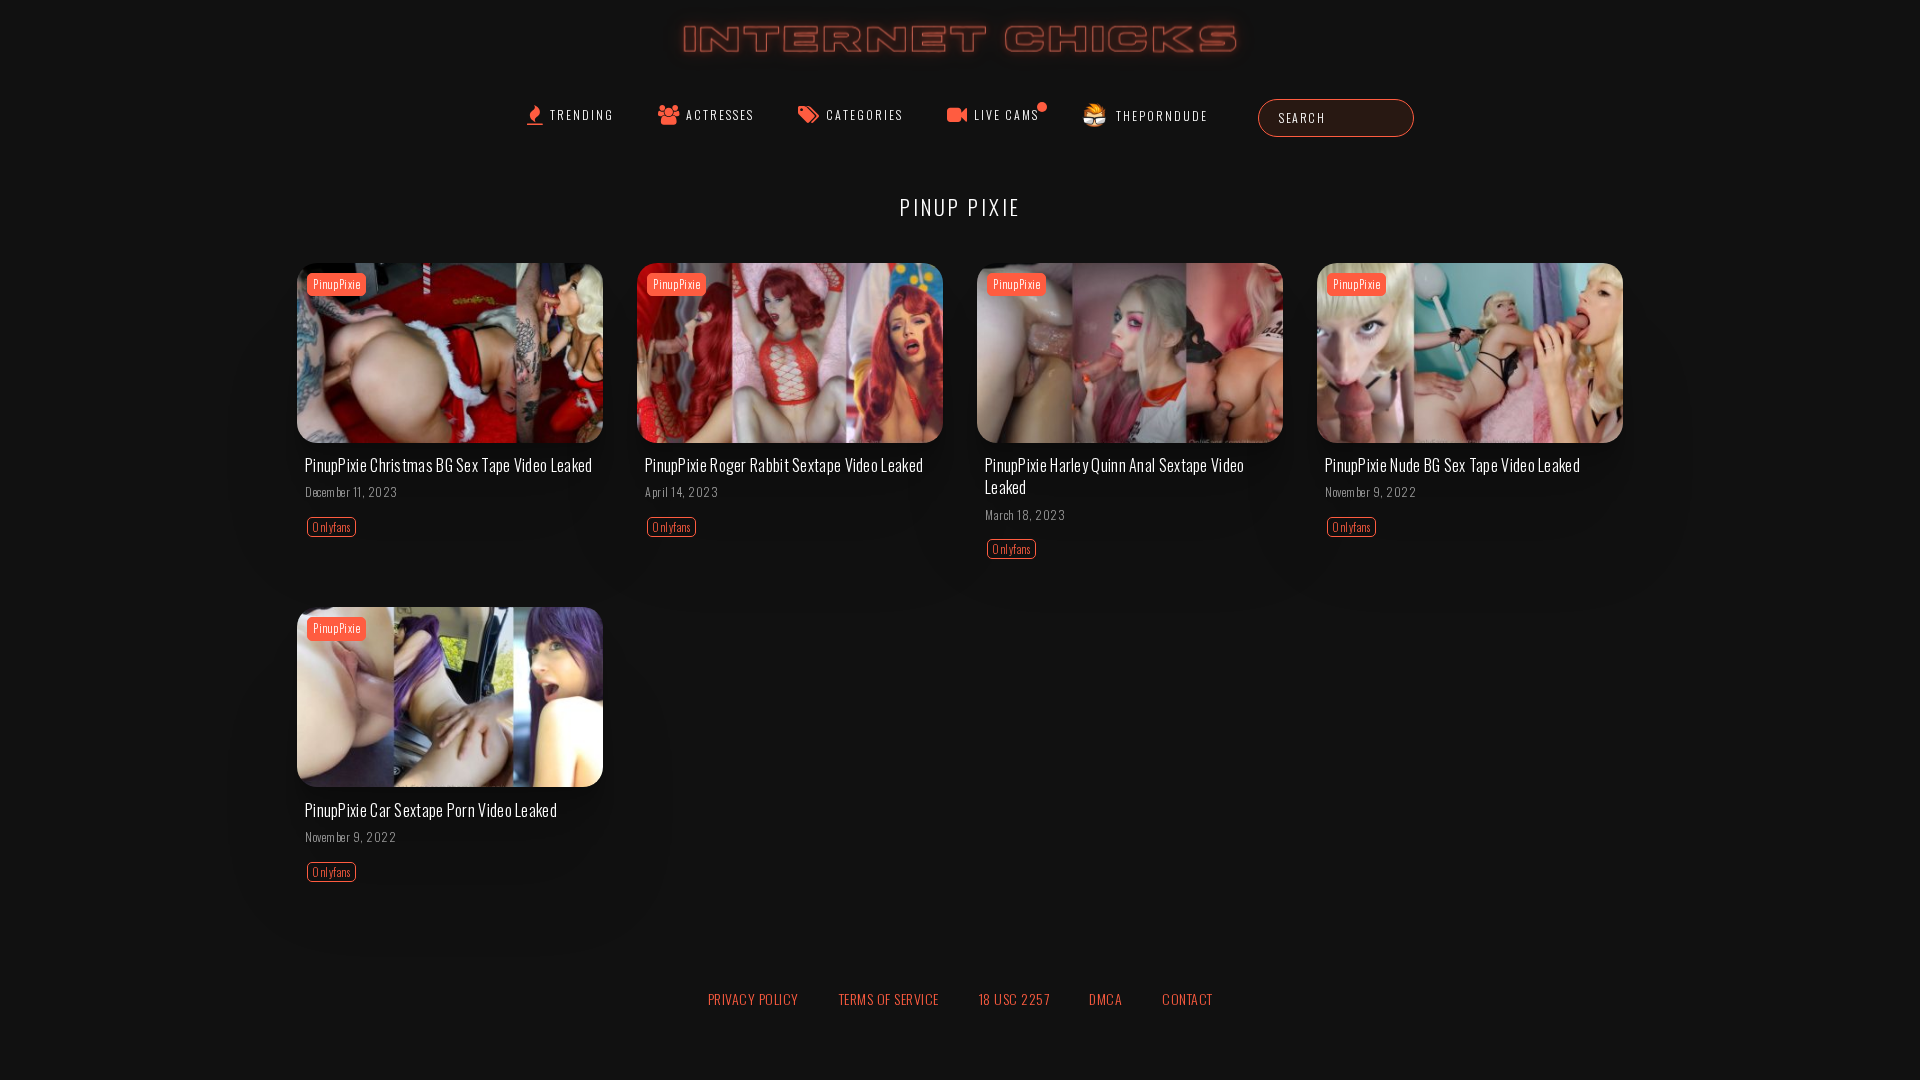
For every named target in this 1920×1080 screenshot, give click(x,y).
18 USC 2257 (1014, 998)
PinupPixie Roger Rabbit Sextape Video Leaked (784, 465)
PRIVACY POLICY (753, 998)
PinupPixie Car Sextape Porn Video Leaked (431, 810)
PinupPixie (336, 284)
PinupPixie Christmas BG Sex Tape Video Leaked (449, 465)
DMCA (1105, 998)
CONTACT (1187, 998)
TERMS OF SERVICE (889, 998)
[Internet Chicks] (960, 58)
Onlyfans (331, 527)
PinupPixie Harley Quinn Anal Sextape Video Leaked (1115, 476)
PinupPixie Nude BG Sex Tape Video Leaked (1452, 465)
